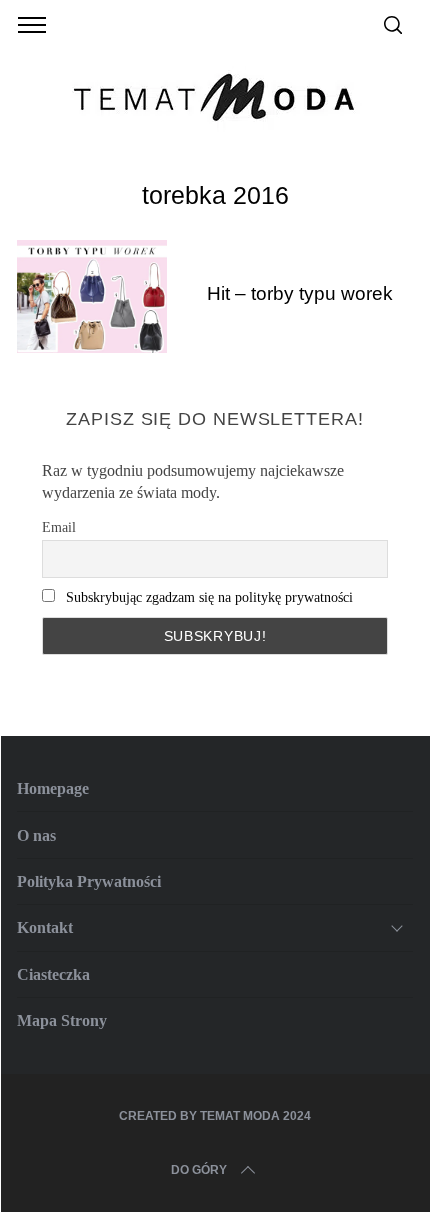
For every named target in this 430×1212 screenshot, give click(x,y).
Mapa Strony (62, 1020)
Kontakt (45, 927)
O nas (36, 835)
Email (59, 527)
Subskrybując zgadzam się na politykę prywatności (209, 597)
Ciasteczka (53, 974)
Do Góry (199, 1170)
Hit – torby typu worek (300, 293)
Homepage (53, 788)
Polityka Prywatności (89, 881)
